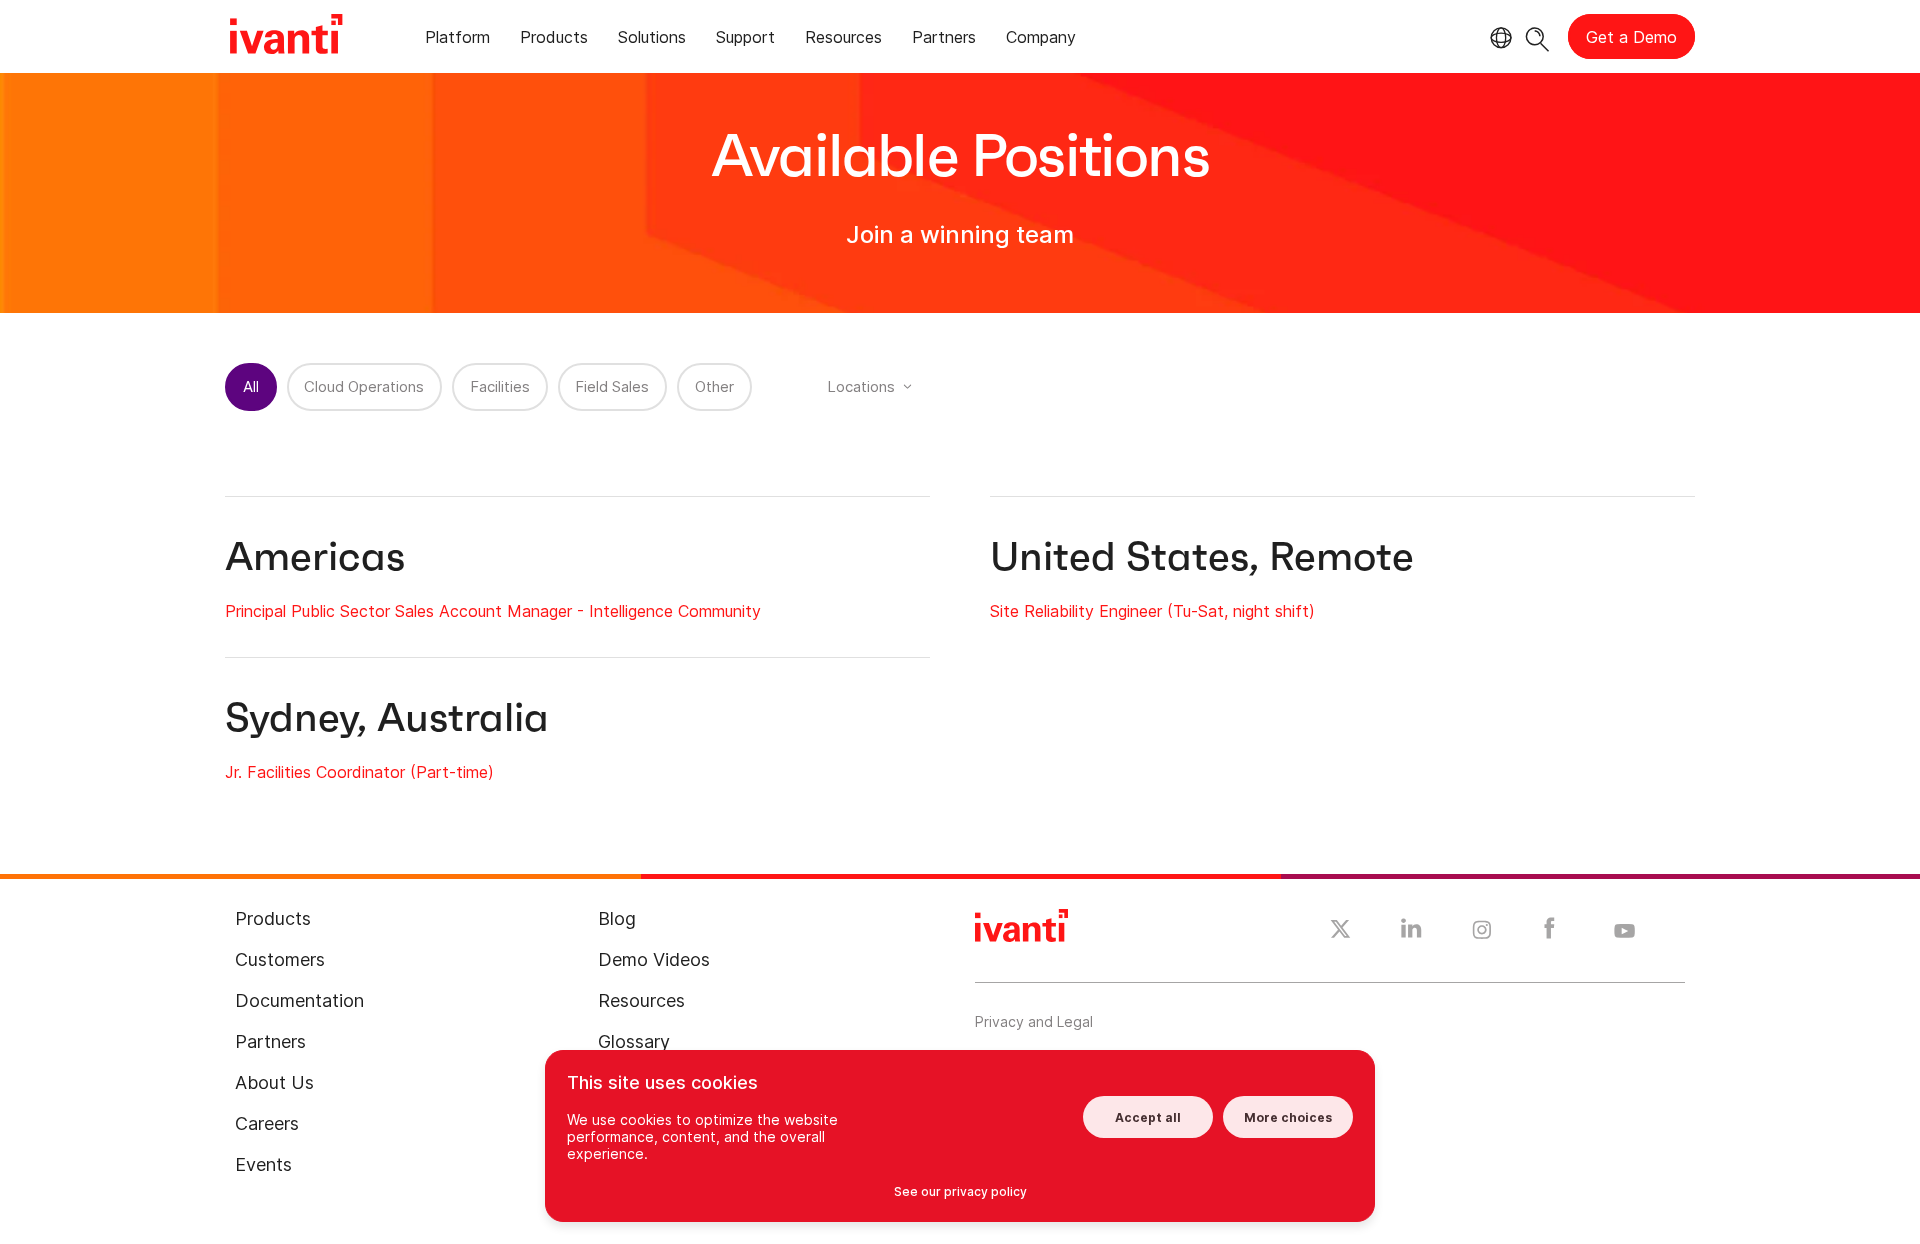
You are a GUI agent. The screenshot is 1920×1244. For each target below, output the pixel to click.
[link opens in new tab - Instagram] (1482, 933)
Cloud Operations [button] (364, 386)
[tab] (457, 40)
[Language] (1498, 38)
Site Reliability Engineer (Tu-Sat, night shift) (1152, 611)
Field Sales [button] (612, 386)
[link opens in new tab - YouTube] (1624, 932)
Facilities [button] (500, 386)
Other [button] (714, 386)
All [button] (251, 386)
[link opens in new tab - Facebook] (1549, 933)
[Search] (1537, 36)
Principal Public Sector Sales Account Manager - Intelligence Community (493, 611)
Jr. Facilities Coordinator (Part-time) (359, 772)
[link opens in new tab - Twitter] (1340, 932)
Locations (861, 386)
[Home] (286, 37)
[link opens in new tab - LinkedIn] (1411, 933)
